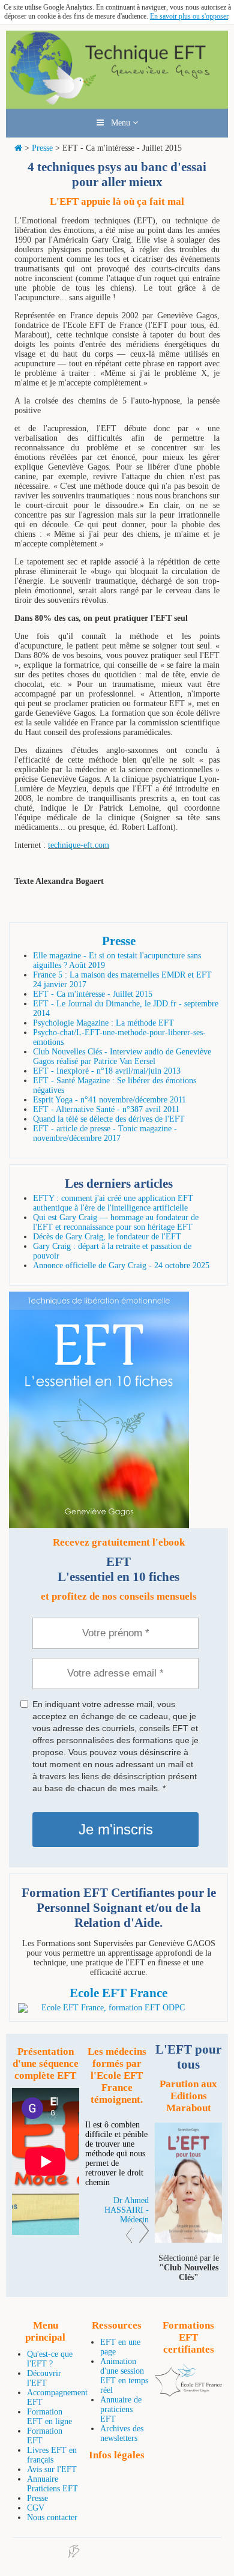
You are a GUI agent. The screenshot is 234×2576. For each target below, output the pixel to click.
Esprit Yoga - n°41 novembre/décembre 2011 (109, 1100)
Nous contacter (52, 2517)
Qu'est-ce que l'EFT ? (50, 2359)
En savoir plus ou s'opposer (189, 16)
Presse (42, 148)
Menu (118, 123)
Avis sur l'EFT (52, 2469)
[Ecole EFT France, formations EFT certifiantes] (188, 2394)
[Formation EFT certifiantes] (118, 2008)
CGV (36, 2508)
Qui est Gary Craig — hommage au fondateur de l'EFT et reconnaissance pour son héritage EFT (116, 1222)
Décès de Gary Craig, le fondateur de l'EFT (107, 1237)
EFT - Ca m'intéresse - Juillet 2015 (93, 994)
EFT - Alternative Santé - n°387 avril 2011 (106, 1109)
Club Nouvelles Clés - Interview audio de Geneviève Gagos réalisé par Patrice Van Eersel (122, 1057)
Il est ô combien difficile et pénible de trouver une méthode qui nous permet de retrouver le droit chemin (116, 2154)
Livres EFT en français (52, 2455)
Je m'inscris (116, 1829)
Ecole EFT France (118, 1993)
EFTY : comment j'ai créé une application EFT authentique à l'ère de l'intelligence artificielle (113, 1203)
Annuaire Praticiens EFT (52, 2484)
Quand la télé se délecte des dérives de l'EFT (109, 1119)
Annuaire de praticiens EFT (121, 2409)
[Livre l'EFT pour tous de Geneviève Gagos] (188, 2240)
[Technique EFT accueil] (117, 104)
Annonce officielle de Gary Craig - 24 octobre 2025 (121, 1265)
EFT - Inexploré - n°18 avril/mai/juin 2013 (107, 1071)
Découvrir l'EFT (44, 2378)
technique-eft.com (79, 845)
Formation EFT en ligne (49, 2417)
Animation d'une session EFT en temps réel (124, 2376)
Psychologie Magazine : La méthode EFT (103, 1023)
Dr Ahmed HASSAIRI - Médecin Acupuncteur (127, 2215)
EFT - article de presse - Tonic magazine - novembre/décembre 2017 (105, 1133)
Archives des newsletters (122, 2433)
